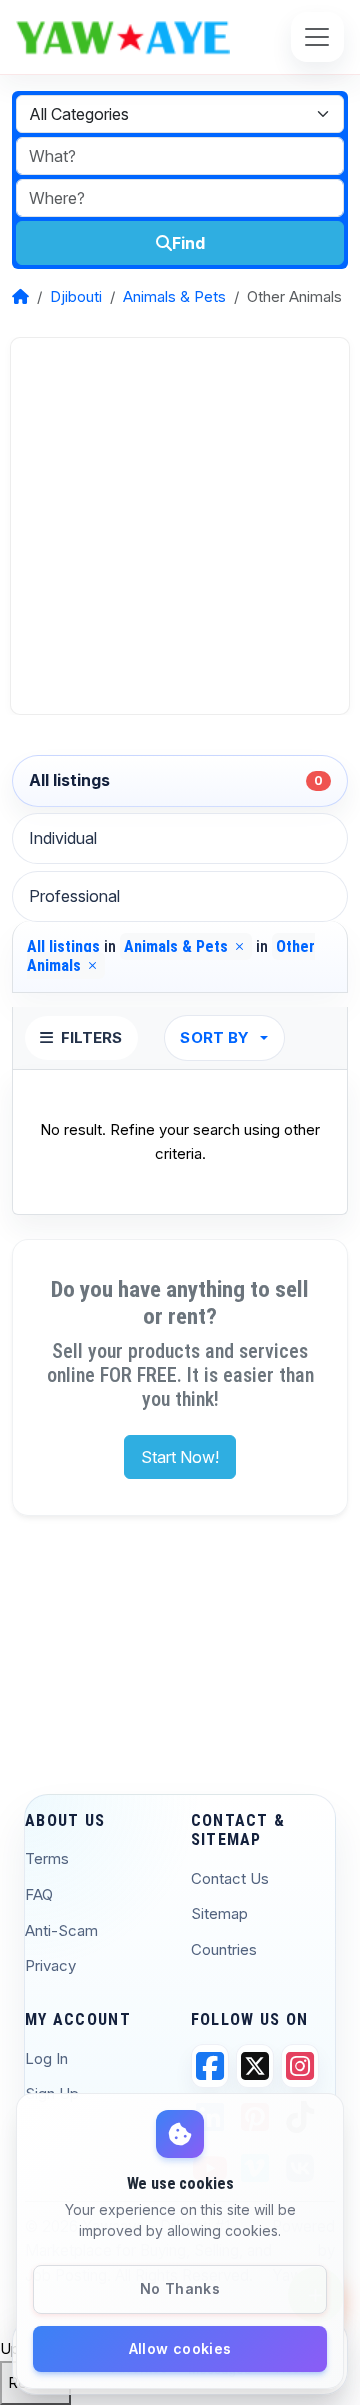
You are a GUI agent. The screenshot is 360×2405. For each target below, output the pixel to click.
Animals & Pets (174, 296)
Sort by (214, 1037)
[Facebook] (210, 2066)
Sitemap (219, 1913)
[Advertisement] (180, 526)
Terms (47, 1858)
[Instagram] (300, 2066)
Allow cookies (180, 2348)
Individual (63, 838)
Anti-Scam (61, 1930)
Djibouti (76, 296)
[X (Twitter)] (255, 2066)
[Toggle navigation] (317, 36)
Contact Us (230, 1878)
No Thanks (180, 2288)
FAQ (39, 1894)
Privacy (50, 1965)
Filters (92, 1037)
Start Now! (180, 1457)
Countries (224, 1949)
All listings (176, 780)
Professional (74, 896)
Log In (46, 2058)
